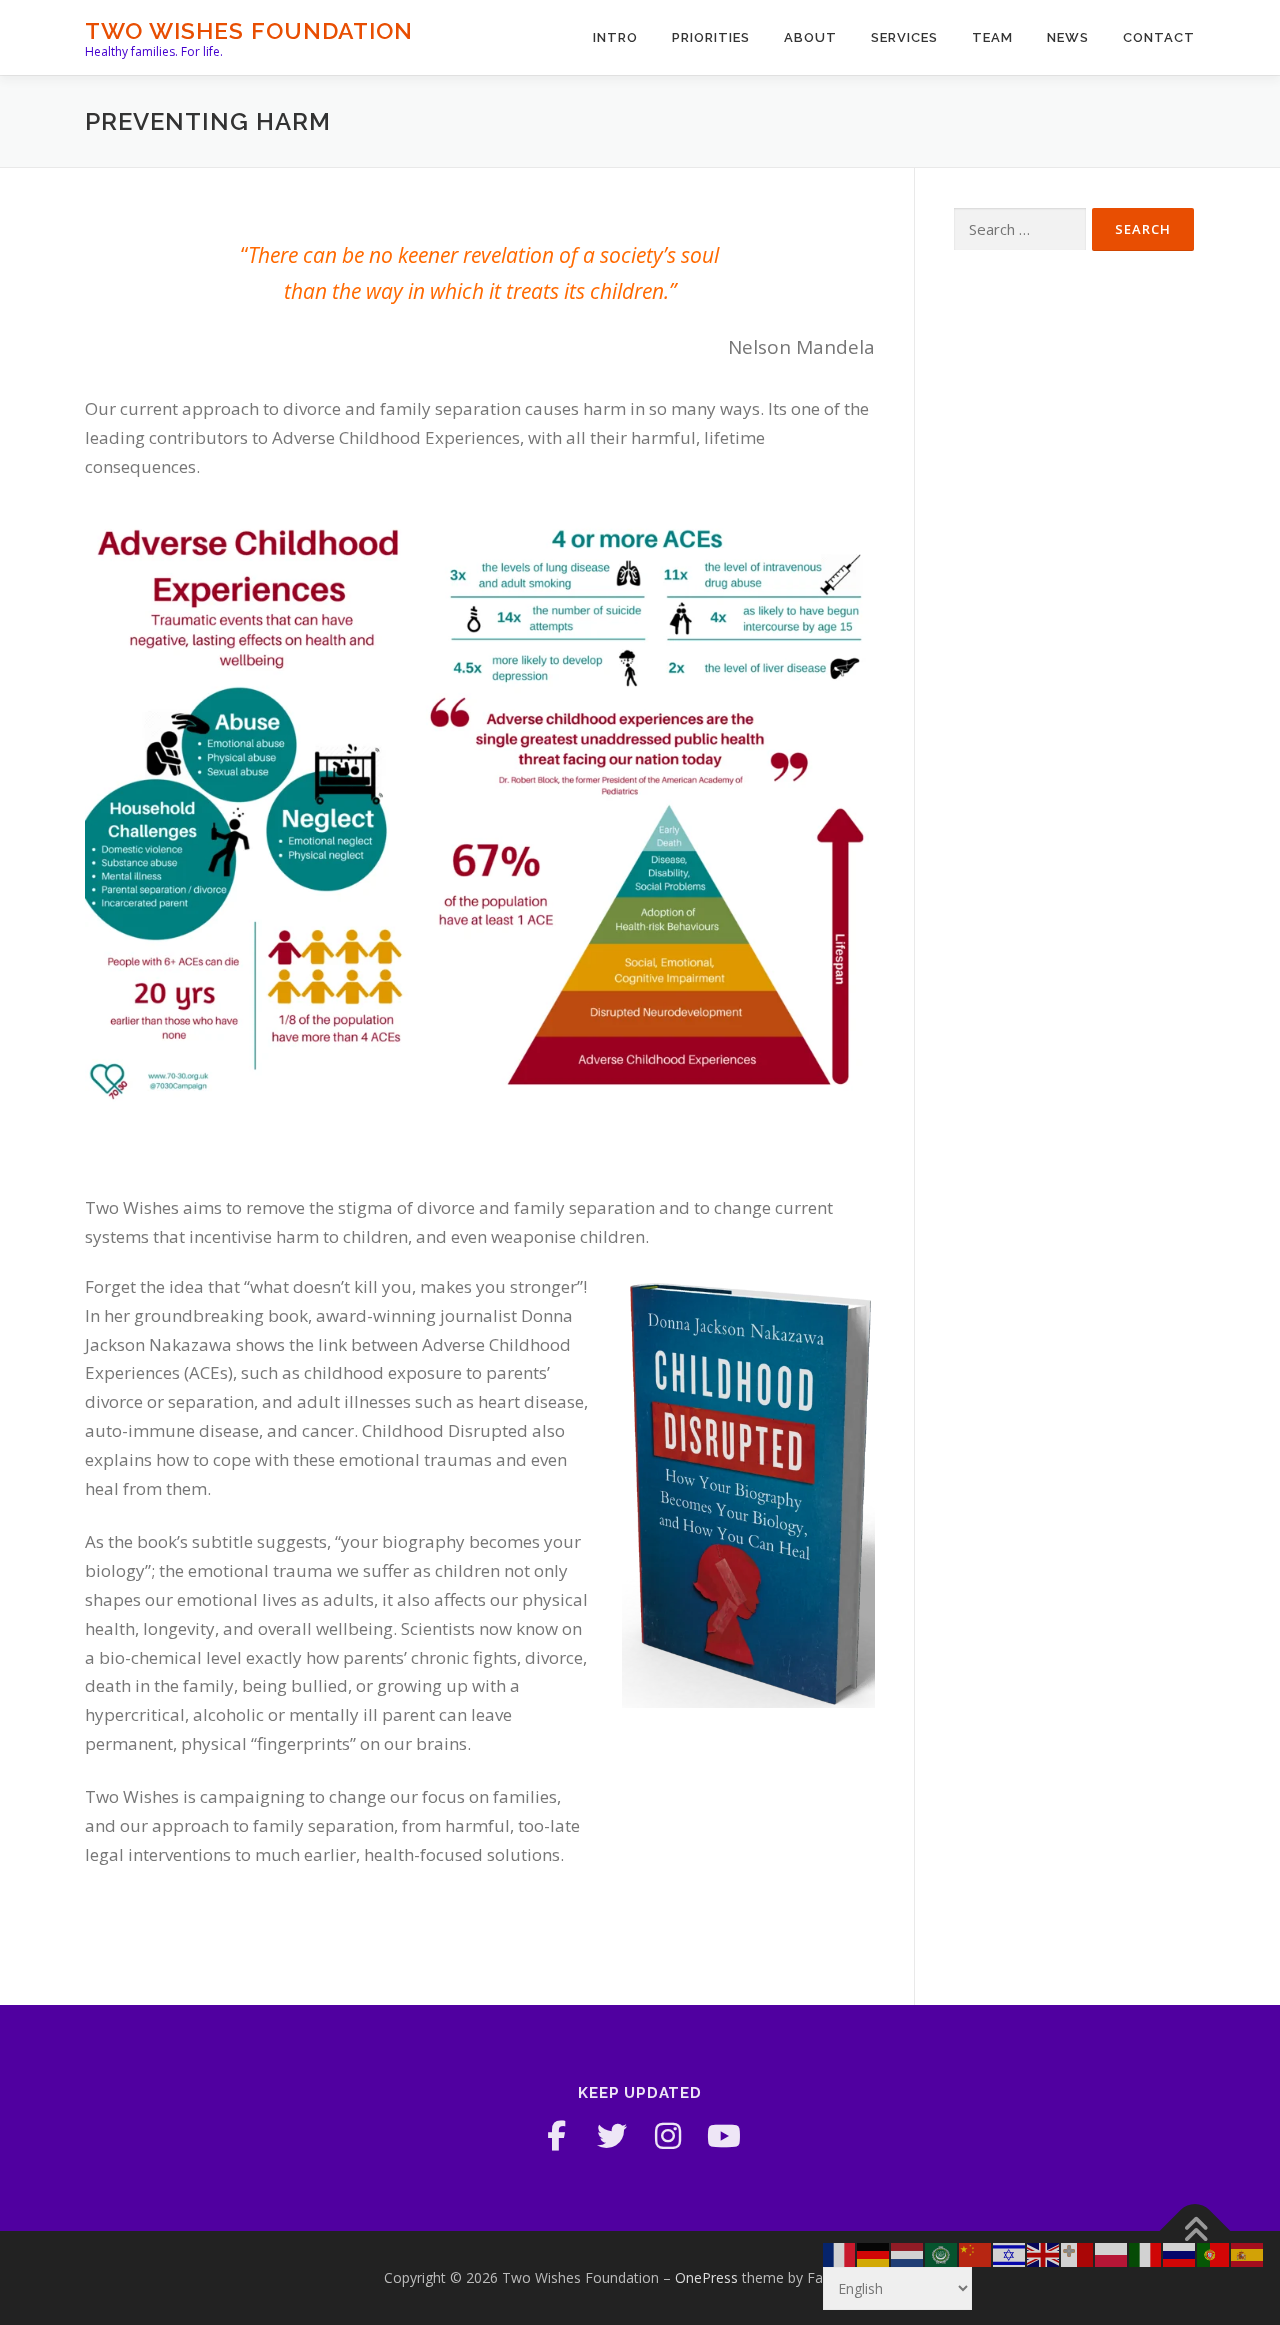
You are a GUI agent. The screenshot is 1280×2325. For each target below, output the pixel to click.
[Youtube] (724, 2136)
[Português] (1214, 2253)
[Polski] (1112, 2253)
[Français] (840, 2253)
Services (904, 37)
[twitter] (612, 2136)
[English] (1044, 2253)
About (810, 37)
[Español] (1248, 2253)
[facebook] (556, 2136)
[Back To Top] (1195, 2231)
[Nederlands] (908, 2253)
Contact (1159, 37)
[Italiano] (1146, 2253)
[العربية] (942, 2253)
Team (992, 37)
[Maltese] (1078, 2253)
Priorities (711, 37)
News (1068, 37)
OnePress (706, 2277)
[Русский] (1180, 2253)
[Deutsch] (874, 2253)
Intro (615, 37)
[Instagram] (668, 2136)
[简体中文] (976, 2253)
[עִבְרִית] (1010, 2253)
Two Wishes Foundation (249, 30)
